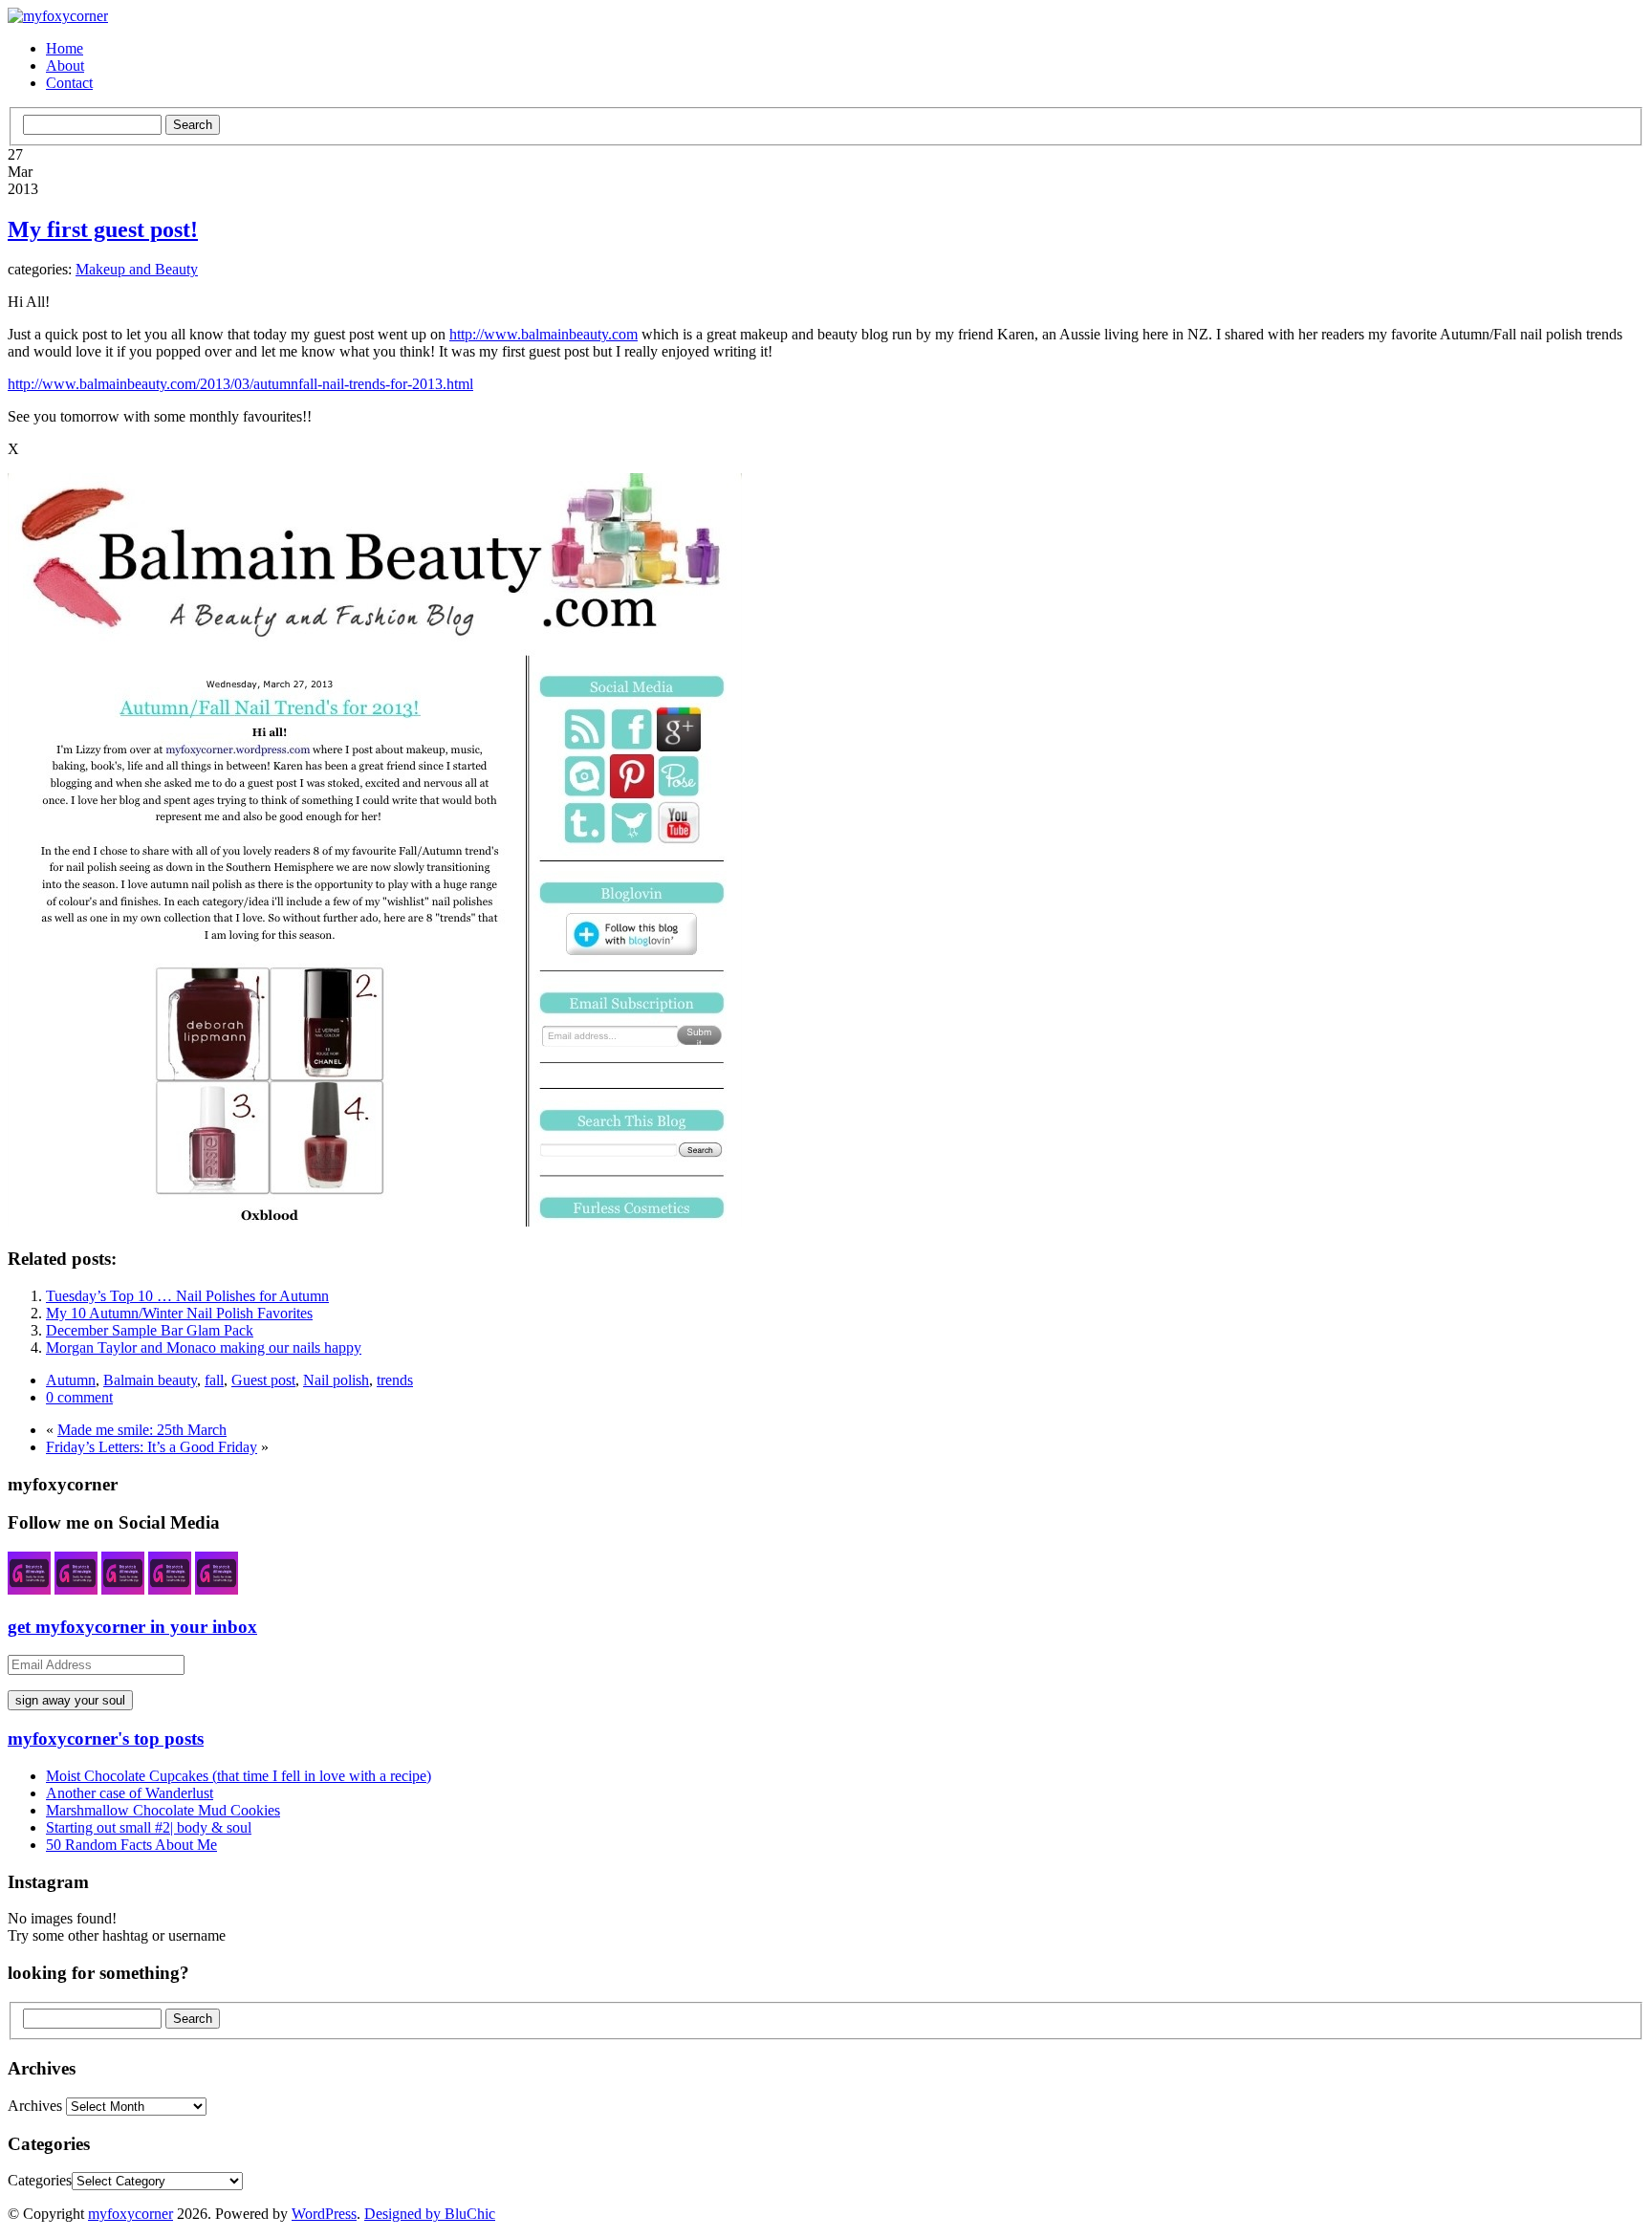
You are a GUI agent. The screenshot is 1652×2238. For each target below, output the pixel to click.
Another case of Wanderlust (130, 1793)
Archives (35, 2106)
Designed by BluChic (430, 2214)
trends (395, 1380)
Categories (40, 2180)
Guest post (263, 1380)
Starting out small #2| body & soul (149, 1827)
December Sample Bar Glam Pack (150, 1330)
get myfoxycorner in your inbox (132, 1627)
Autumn (71, 1380)
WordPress (324, 2214)
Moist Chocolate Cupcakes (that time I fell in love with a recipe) (239, 1776)
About (65, 65)
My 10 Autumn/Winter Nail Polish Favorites (179, 1313)
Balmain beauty (150, 1380)
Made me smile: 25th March (142, 1430)
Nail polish (336, 1380)
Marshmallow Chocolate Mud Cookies (163, 1810)
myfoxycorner (130, 2214)
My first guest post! (103, 229)
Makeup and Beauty (137, 269)
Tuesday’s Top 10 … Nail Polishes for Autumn (187, 1296)
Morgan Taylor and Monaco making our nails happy (204, 1347)
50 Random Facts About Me (131, 1845)
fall (214, 1380)
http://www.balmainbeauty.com (543, 334)
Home (65, 48)
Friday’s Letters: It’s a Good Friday (152, 1447)
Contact (69, 83)
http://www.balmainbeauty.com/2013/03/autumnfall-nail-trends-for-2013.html (240, 384)
